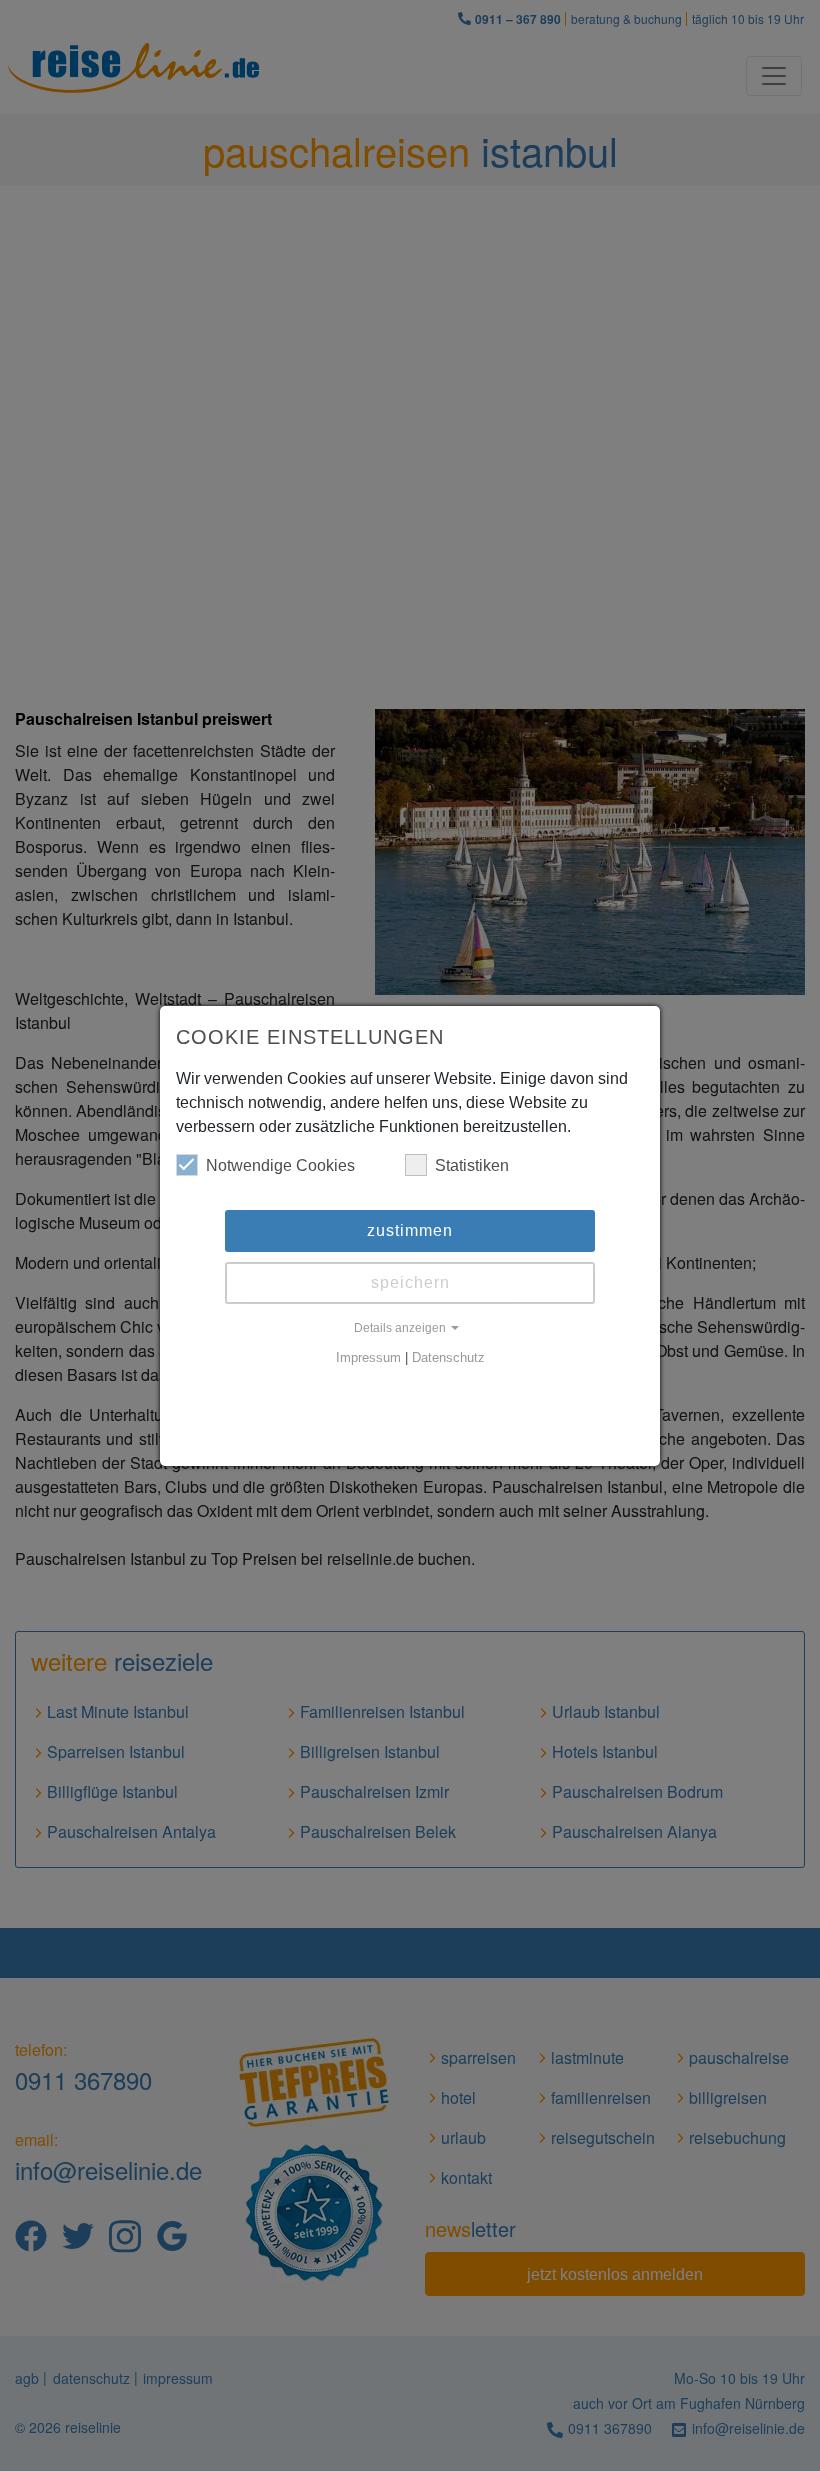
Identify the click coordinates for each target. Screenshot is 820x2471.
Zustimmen (410, 1230)
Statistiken (472, 1165)
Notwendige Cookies (280, 1165)
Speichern (410, 1282)
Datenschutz (448, 1358)
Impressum (368, 1358)
